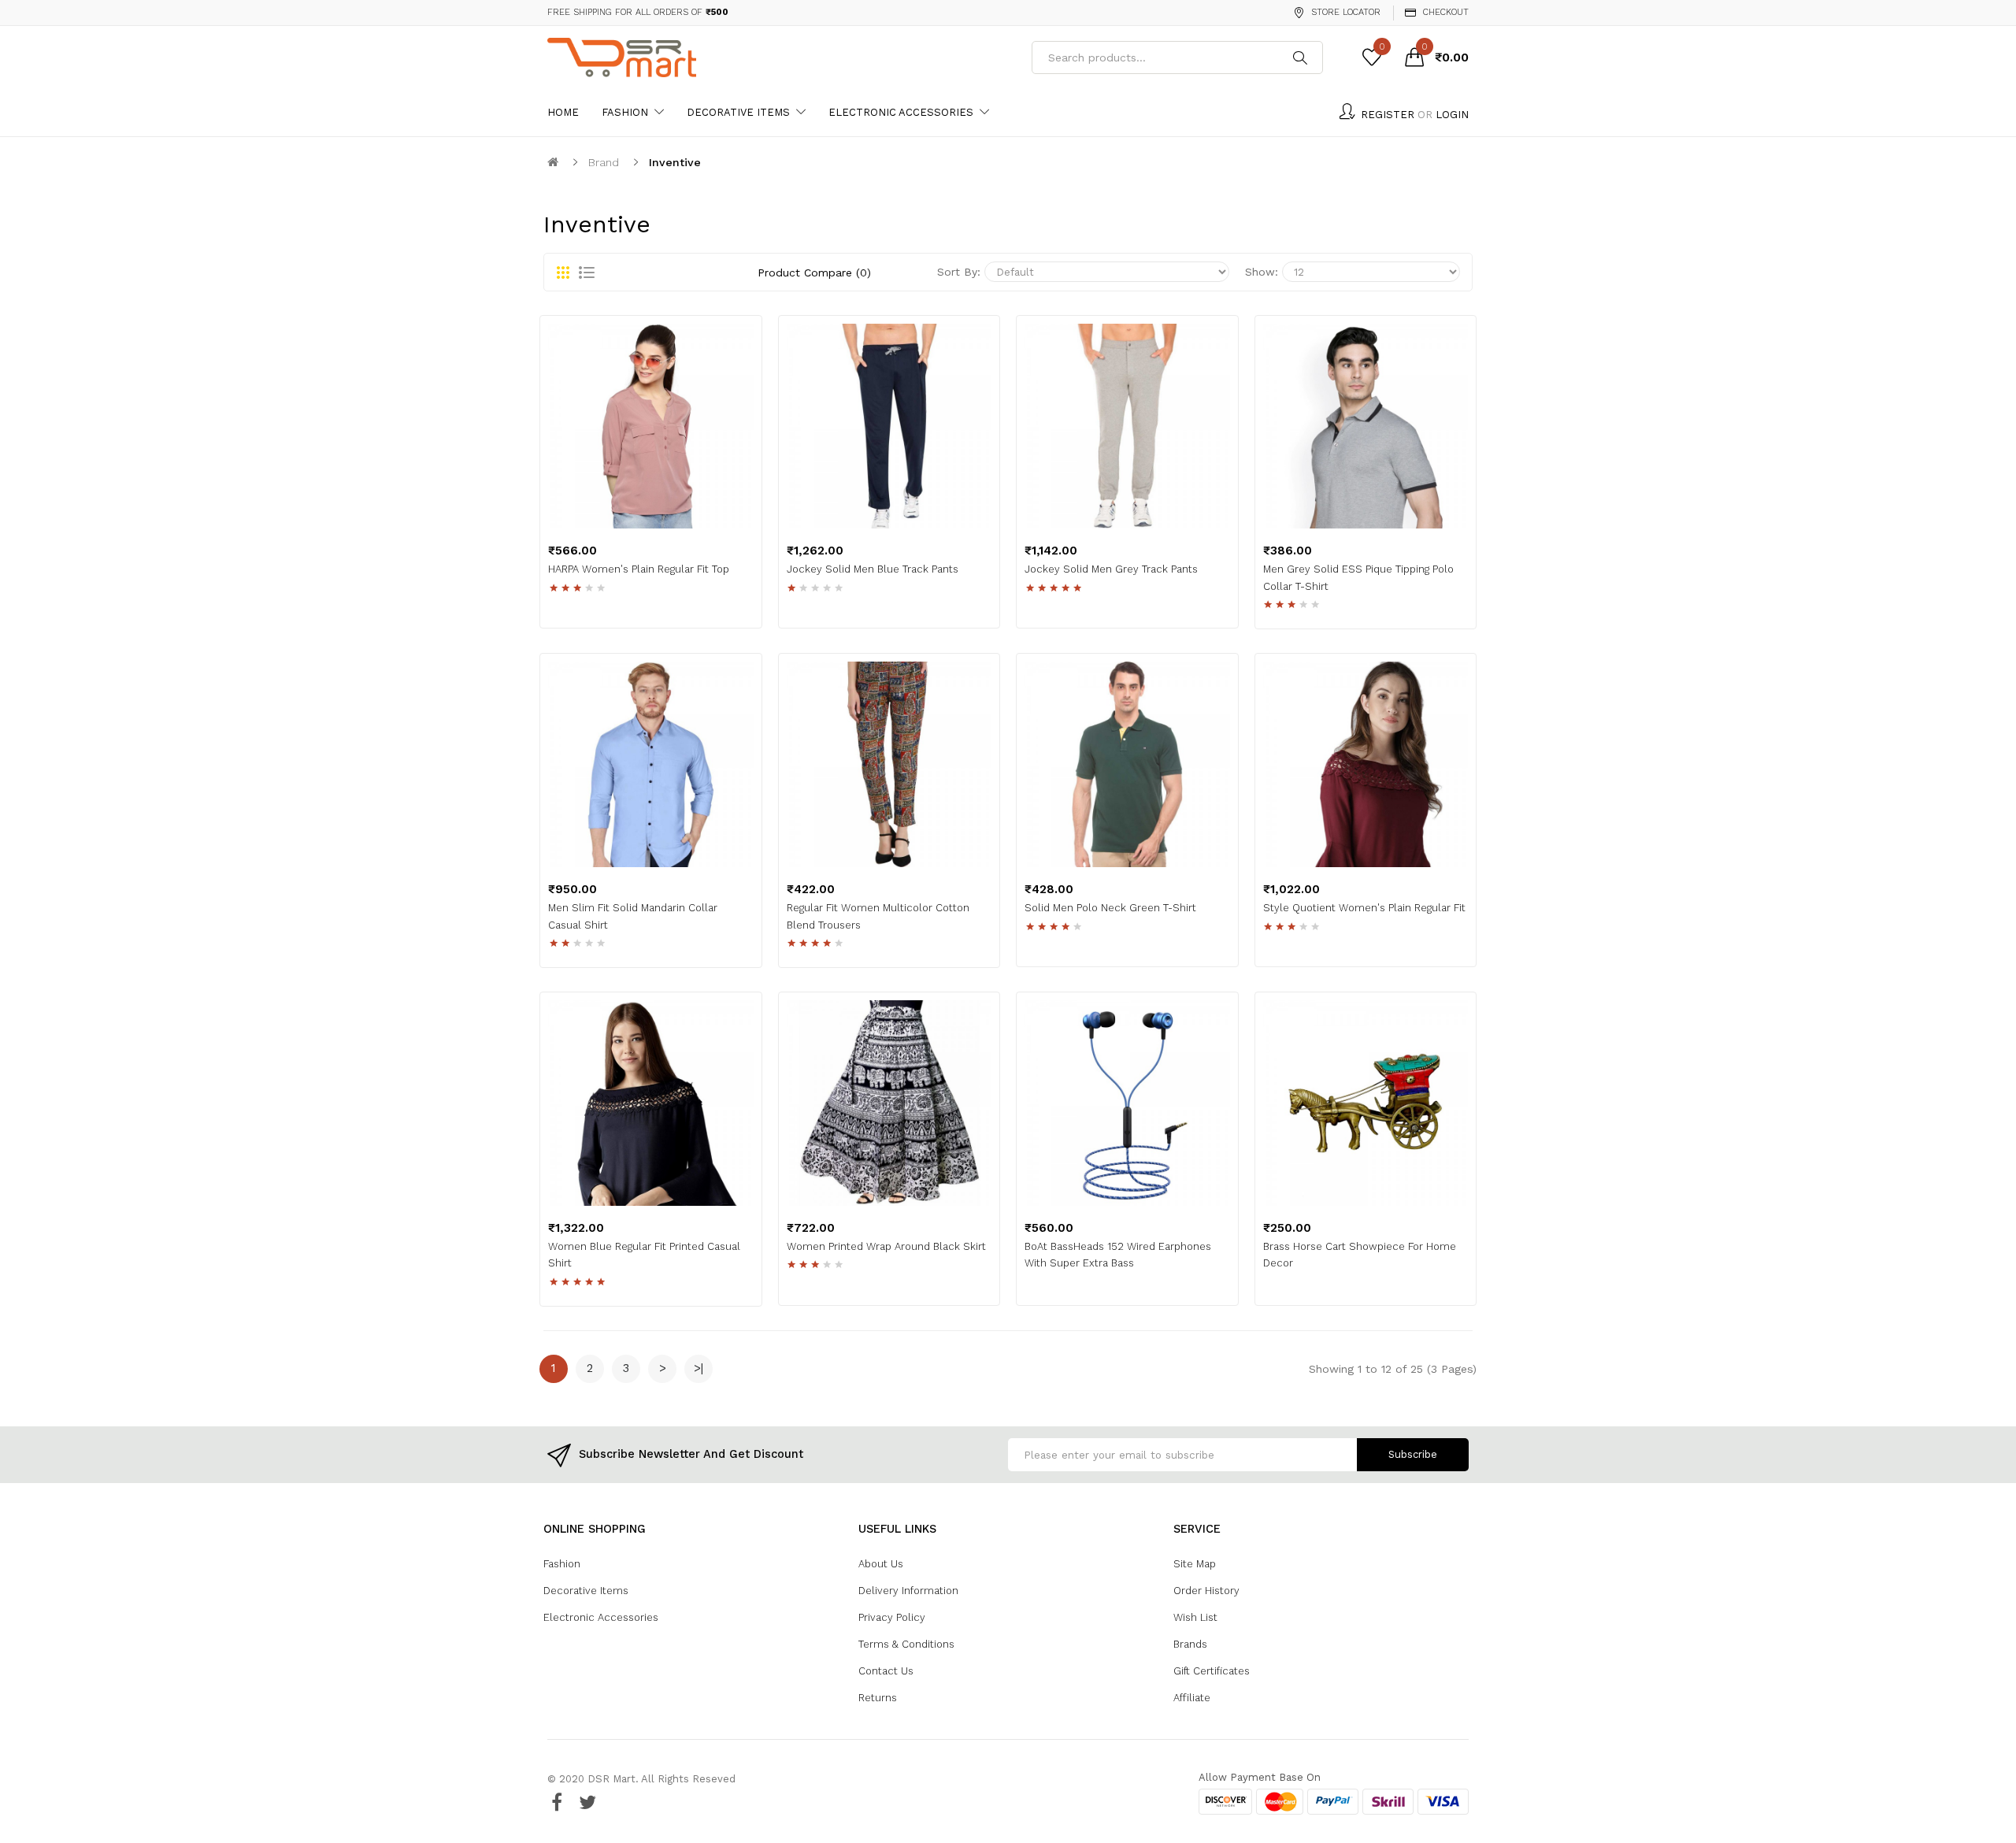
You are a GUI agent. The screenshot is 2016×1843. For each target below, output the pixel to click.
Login (1452, 115)
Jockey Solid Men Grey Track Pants (1111, 569)
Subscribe (1413, 1454)
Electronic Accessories (601, 1617)
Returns (878, 1698)
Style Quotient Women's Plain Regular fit (1364, 908)
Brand (604, 162)
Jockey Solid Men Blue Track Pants (873, 569)
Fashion (562, 1564)
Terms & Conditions (906, 1644)
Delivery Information (908, 1591)
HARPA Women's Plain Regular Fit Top (639, 569)
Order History (1206, 1591)
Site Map (1195, 1564)
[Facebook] (557, 1802)
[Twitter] (587, 1802)
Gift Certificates (1212, 1671)
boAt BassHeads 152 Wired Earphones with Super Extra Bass (1118, 1255)
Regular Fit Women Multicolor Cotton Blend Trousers (878, 916)
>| (699, 1368)
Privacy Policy (892, 1617)
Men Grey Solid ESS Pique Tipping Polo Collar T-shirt (1358, 578)
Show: (1262, 272)
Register (1388, 115)
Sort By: (959, 272)
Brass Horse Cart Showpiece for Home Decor (1360, 1255)
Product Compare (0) (814, 273)
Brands (1190, 1644)
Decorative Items (586, 1591)
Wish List (1195, 1617)
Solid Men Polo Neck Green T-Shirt (1110, 908)
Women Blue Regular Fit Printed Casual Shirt (644, 1255)
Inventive (675, 162)
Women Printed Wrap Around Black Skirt (886, 1246)
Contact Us (886, 1671)
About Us (881, 1564)
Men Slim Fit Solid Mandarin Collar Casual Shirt (633, 916)
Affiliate (1192, 1698)
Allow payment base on (1260, 1777)
